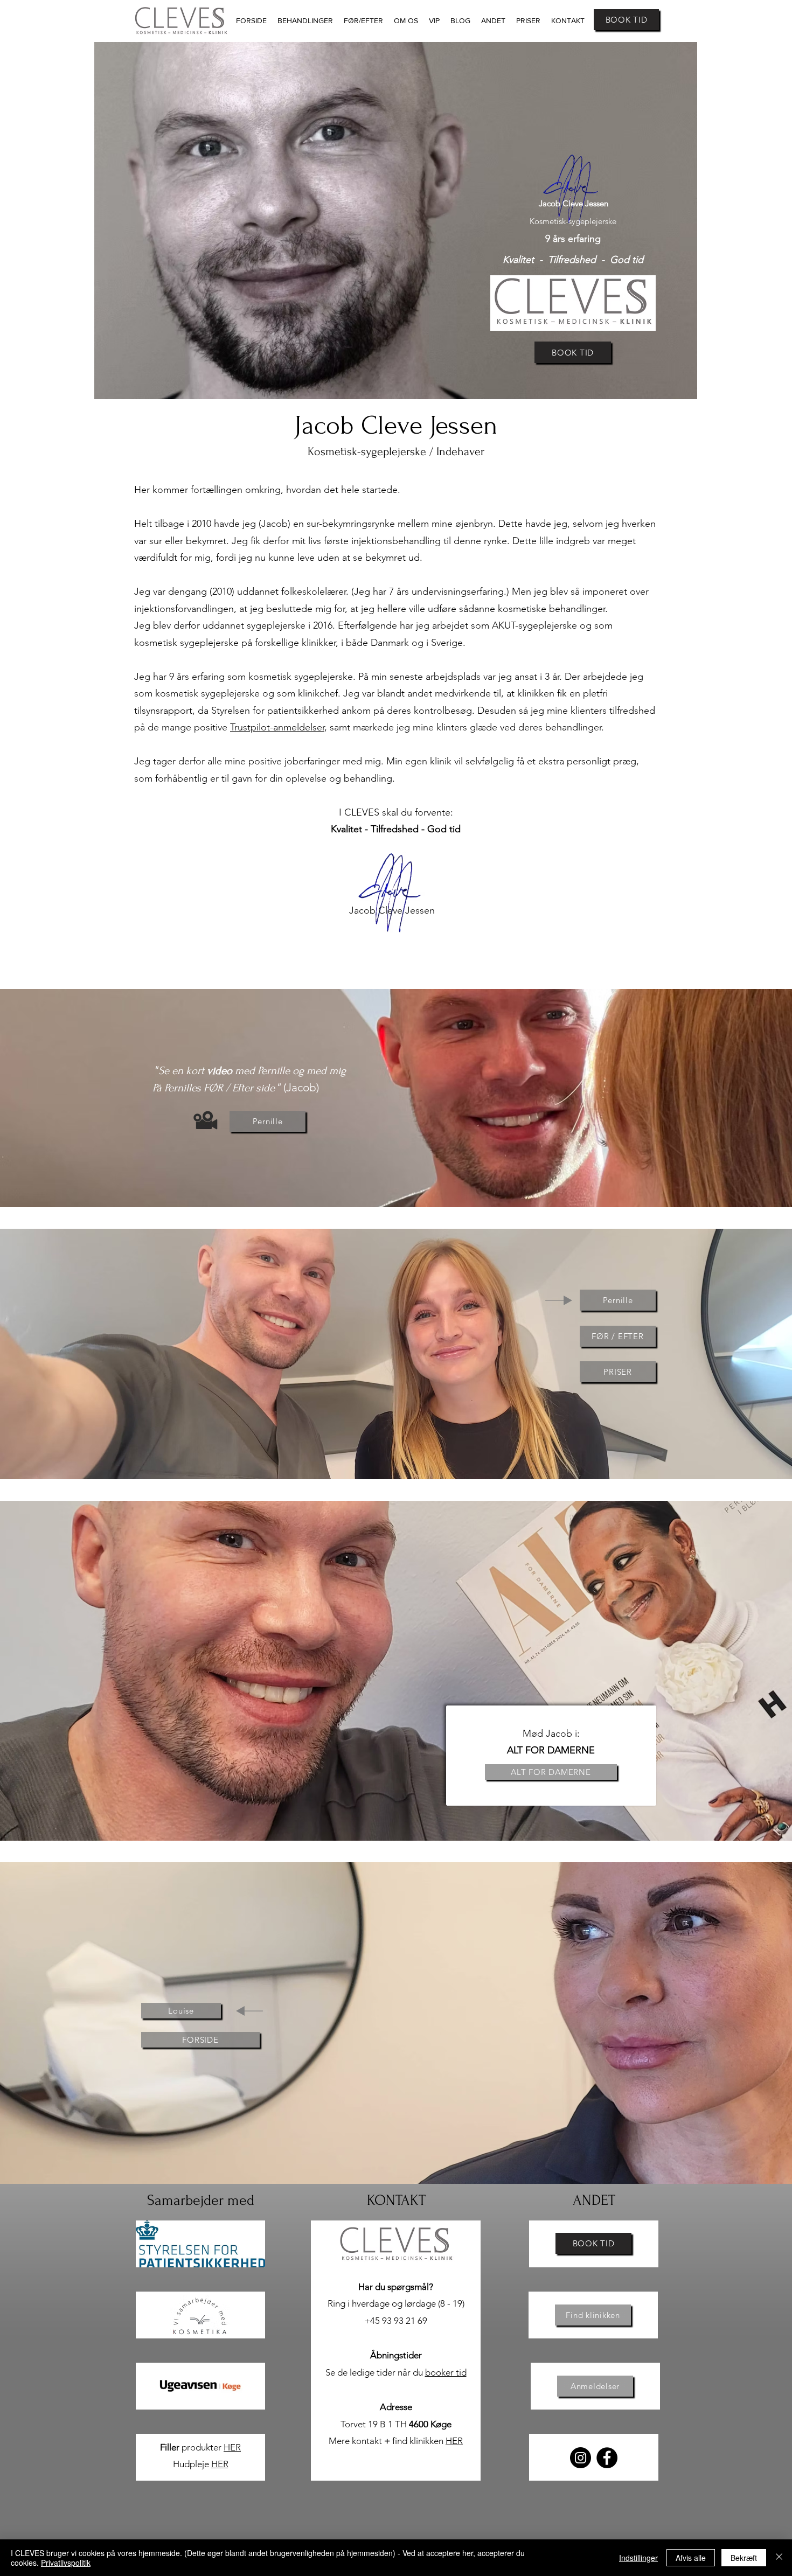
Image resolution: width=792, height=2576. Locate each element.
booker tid (446, 2372)
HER (232, 2447)
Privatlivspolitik (66, 2563)
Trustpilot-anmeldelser (277, 727)
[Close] (779, 2558)
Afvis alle (691, 2558)
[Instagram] (581, 2458)
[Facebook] (607, 2458)
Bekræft (744, 2558)
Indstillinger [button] (638, 2558)
